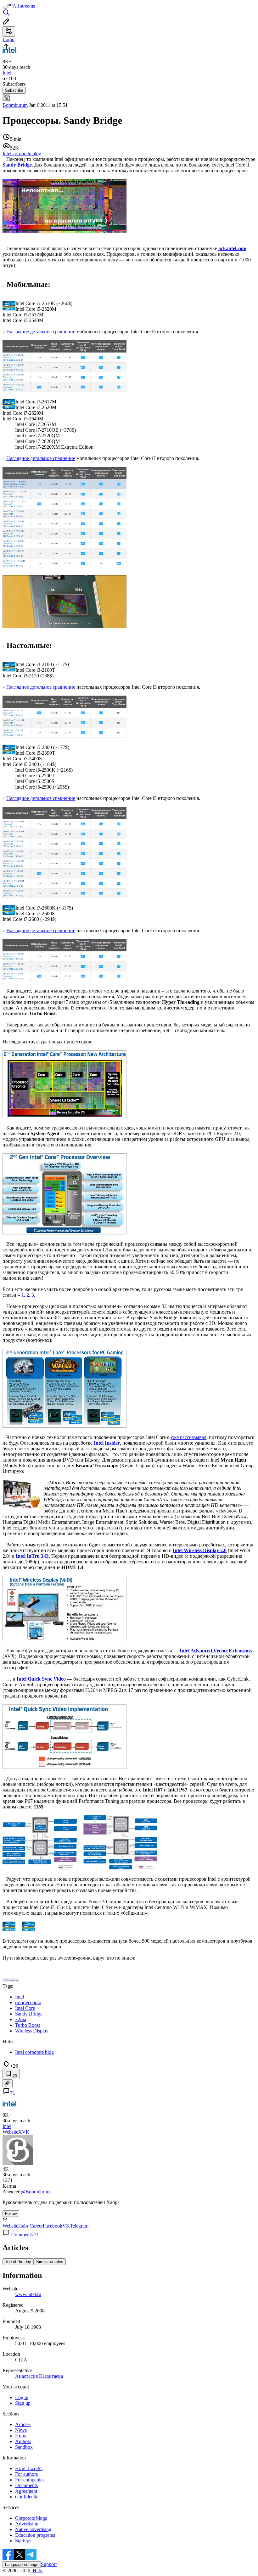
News (21, 2430)
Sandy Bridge (17, 165)
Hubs (20, 2436)
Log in (22, 2397)
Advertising (27, 2524)
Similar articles (50, 2262)
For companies (30, 2480)
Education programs (35, 2535)
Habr (37, 2571)
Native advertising (33, 2529)
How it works (29, 2468)
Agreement (26, 2491)
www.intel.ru (28, 2294)
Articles (23, 2424)
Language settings (22, 2565)
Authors (23, 2441)
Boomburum (15, 105)
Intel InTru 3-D (32, 1556)
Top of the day (18, 2262)
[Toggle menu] (5, 8)
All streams (24, 6)
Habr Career (31, 2226)
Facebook (53, 2226)
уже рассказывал (188, 1437)
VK (26, 2132)
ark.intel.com (232, 248)
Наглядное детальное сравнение (41, 332)
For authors (26, 2474)
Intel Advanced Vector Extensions (216, 1651)
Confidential (27, 2497)
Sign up (23, 2403)
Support (49, 2564)
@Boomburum (36, 2192)
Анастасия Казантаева (39, 2376)
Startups (23, 2541)
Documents (26, 2485)
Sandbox (24, 2447)
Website (10, 2132)
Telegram (79, 2226)
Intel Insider (107, 1443)
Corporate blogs (31, 2518)
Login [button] (8, 39)
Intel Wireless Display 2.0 (200, 1550)
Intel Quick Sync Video (41, 1679)
